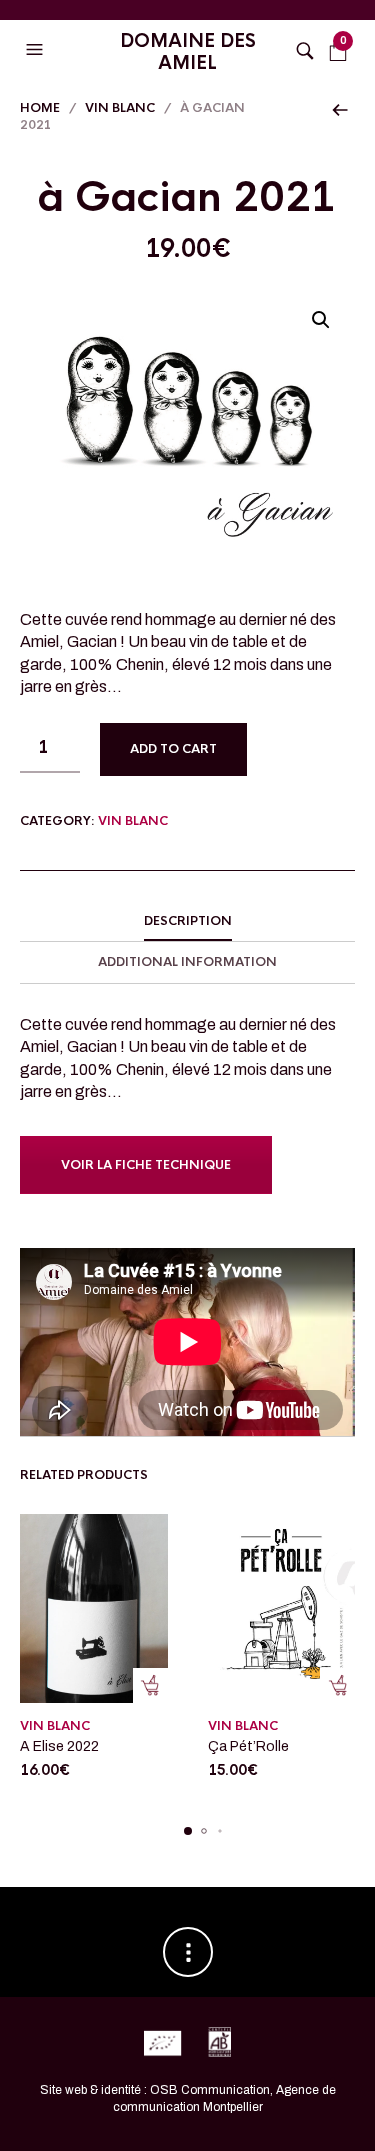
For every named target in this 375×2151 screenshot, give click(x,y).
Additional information (187, 962)
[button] (37, 50)
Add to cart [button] (150, 1685)
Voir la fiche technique (146, 1165)
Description (188, 921)
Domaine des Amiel (188, 52)
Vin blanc (120, 108)
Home (40, 108)
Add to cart (173, 749)
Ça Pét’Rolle (248, 1746)
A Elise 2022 (59, 1746)
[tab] (187, 922)
